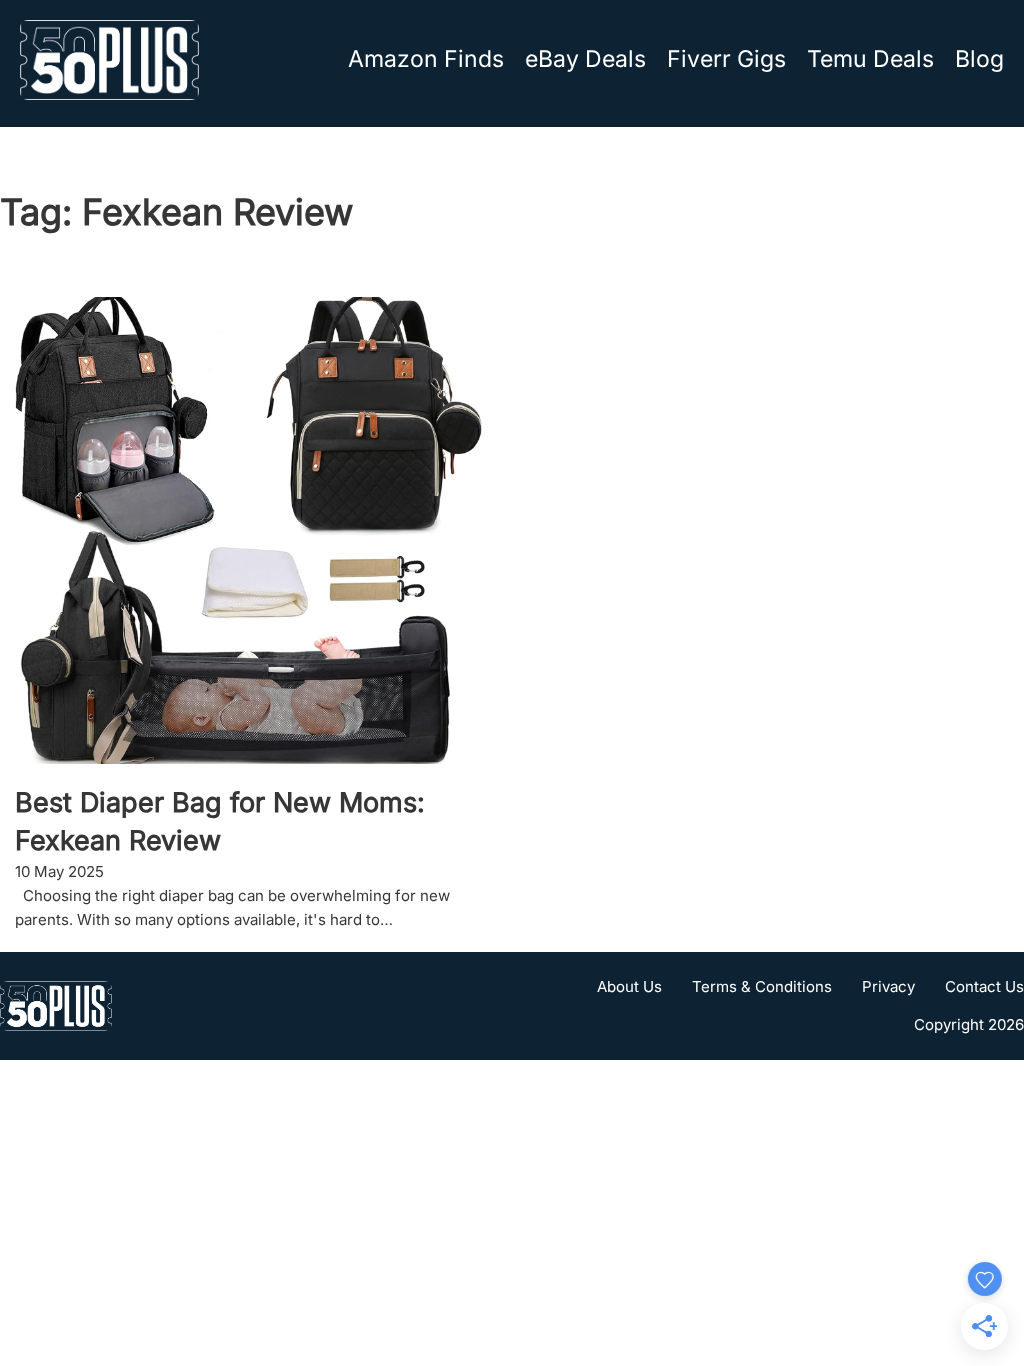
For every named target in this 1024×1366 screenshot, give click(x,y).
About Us (629, 986)
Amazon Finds (426, 59)
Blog (979, 59)
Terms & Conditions (762, 986)
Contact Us (984, 986)
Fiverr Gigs (726, 59)
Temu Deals (870, 59)
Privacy (888, 986)
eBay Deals (585, 59)
